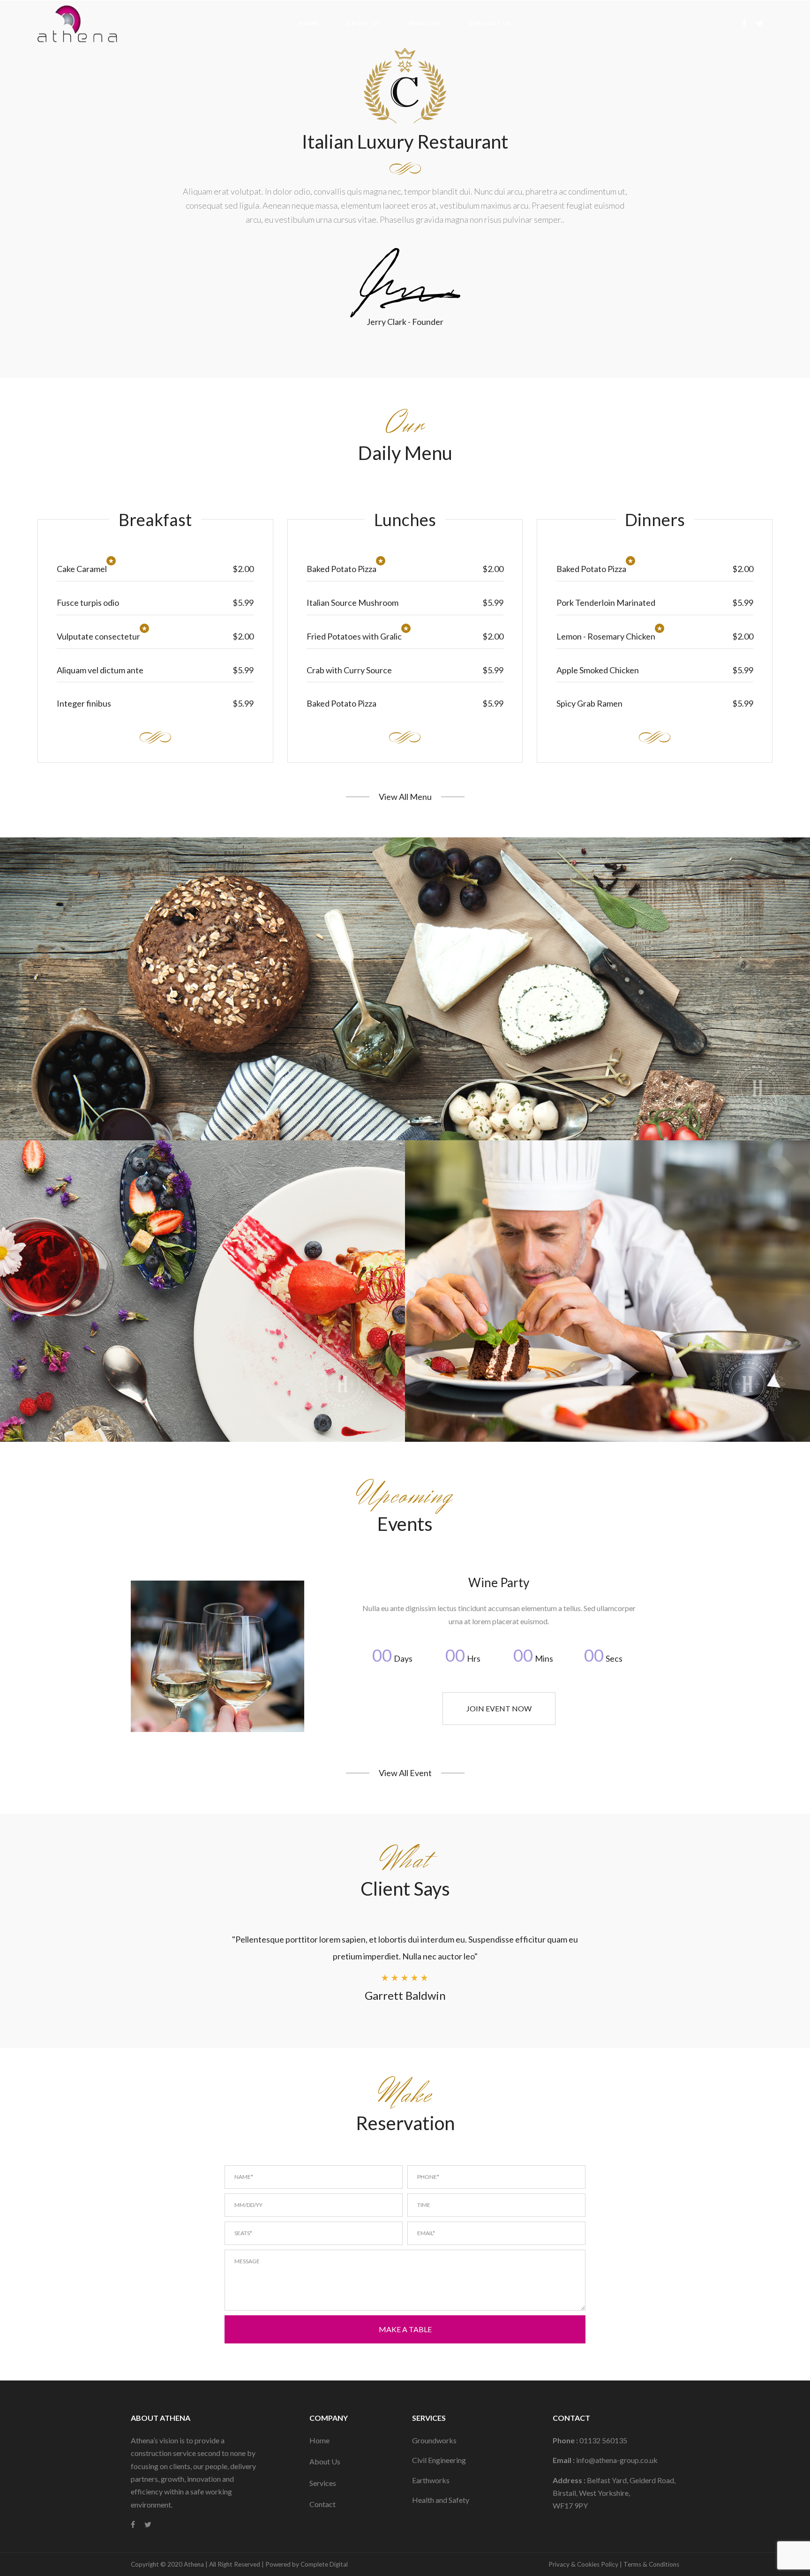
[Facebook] (745, 23)
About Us (325, 2461)
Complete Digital (324, 2564)
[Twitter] (761, 23)
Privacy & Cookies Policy (583, 2564)
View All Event (405, 1773)
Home (319, 2440)
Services (323, 2483)
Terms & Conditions (651, 2564)
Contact (322, 2504)
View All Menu (405, 797)
